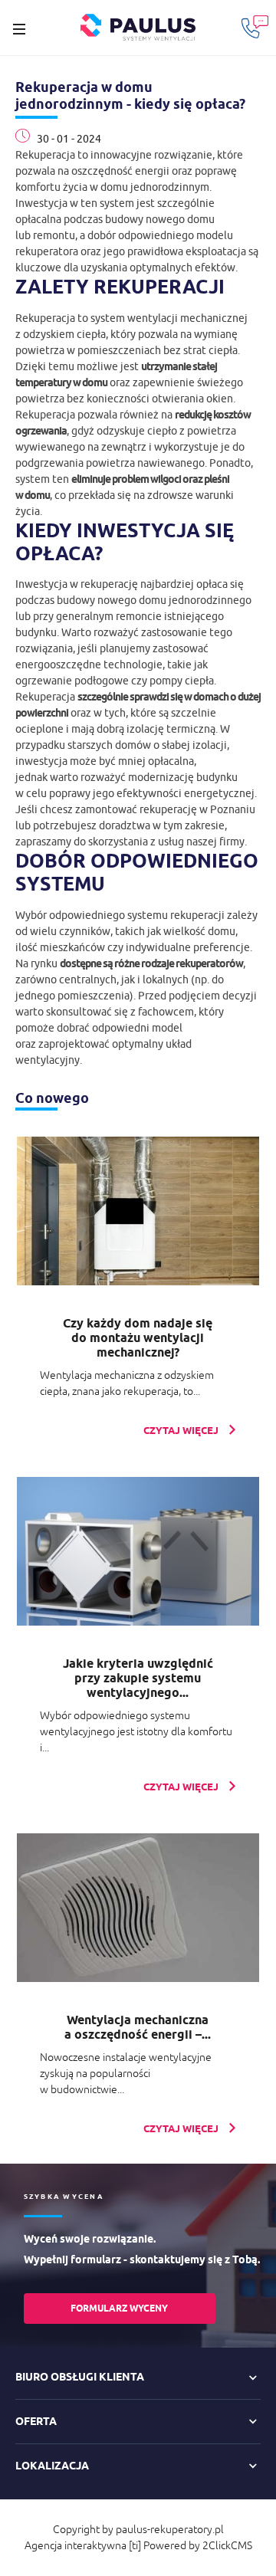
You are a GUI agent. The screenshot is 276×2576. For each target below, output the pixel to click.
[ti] (135, 2545)
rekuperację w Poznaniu (197, 809)
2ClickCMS (227, 2545)
